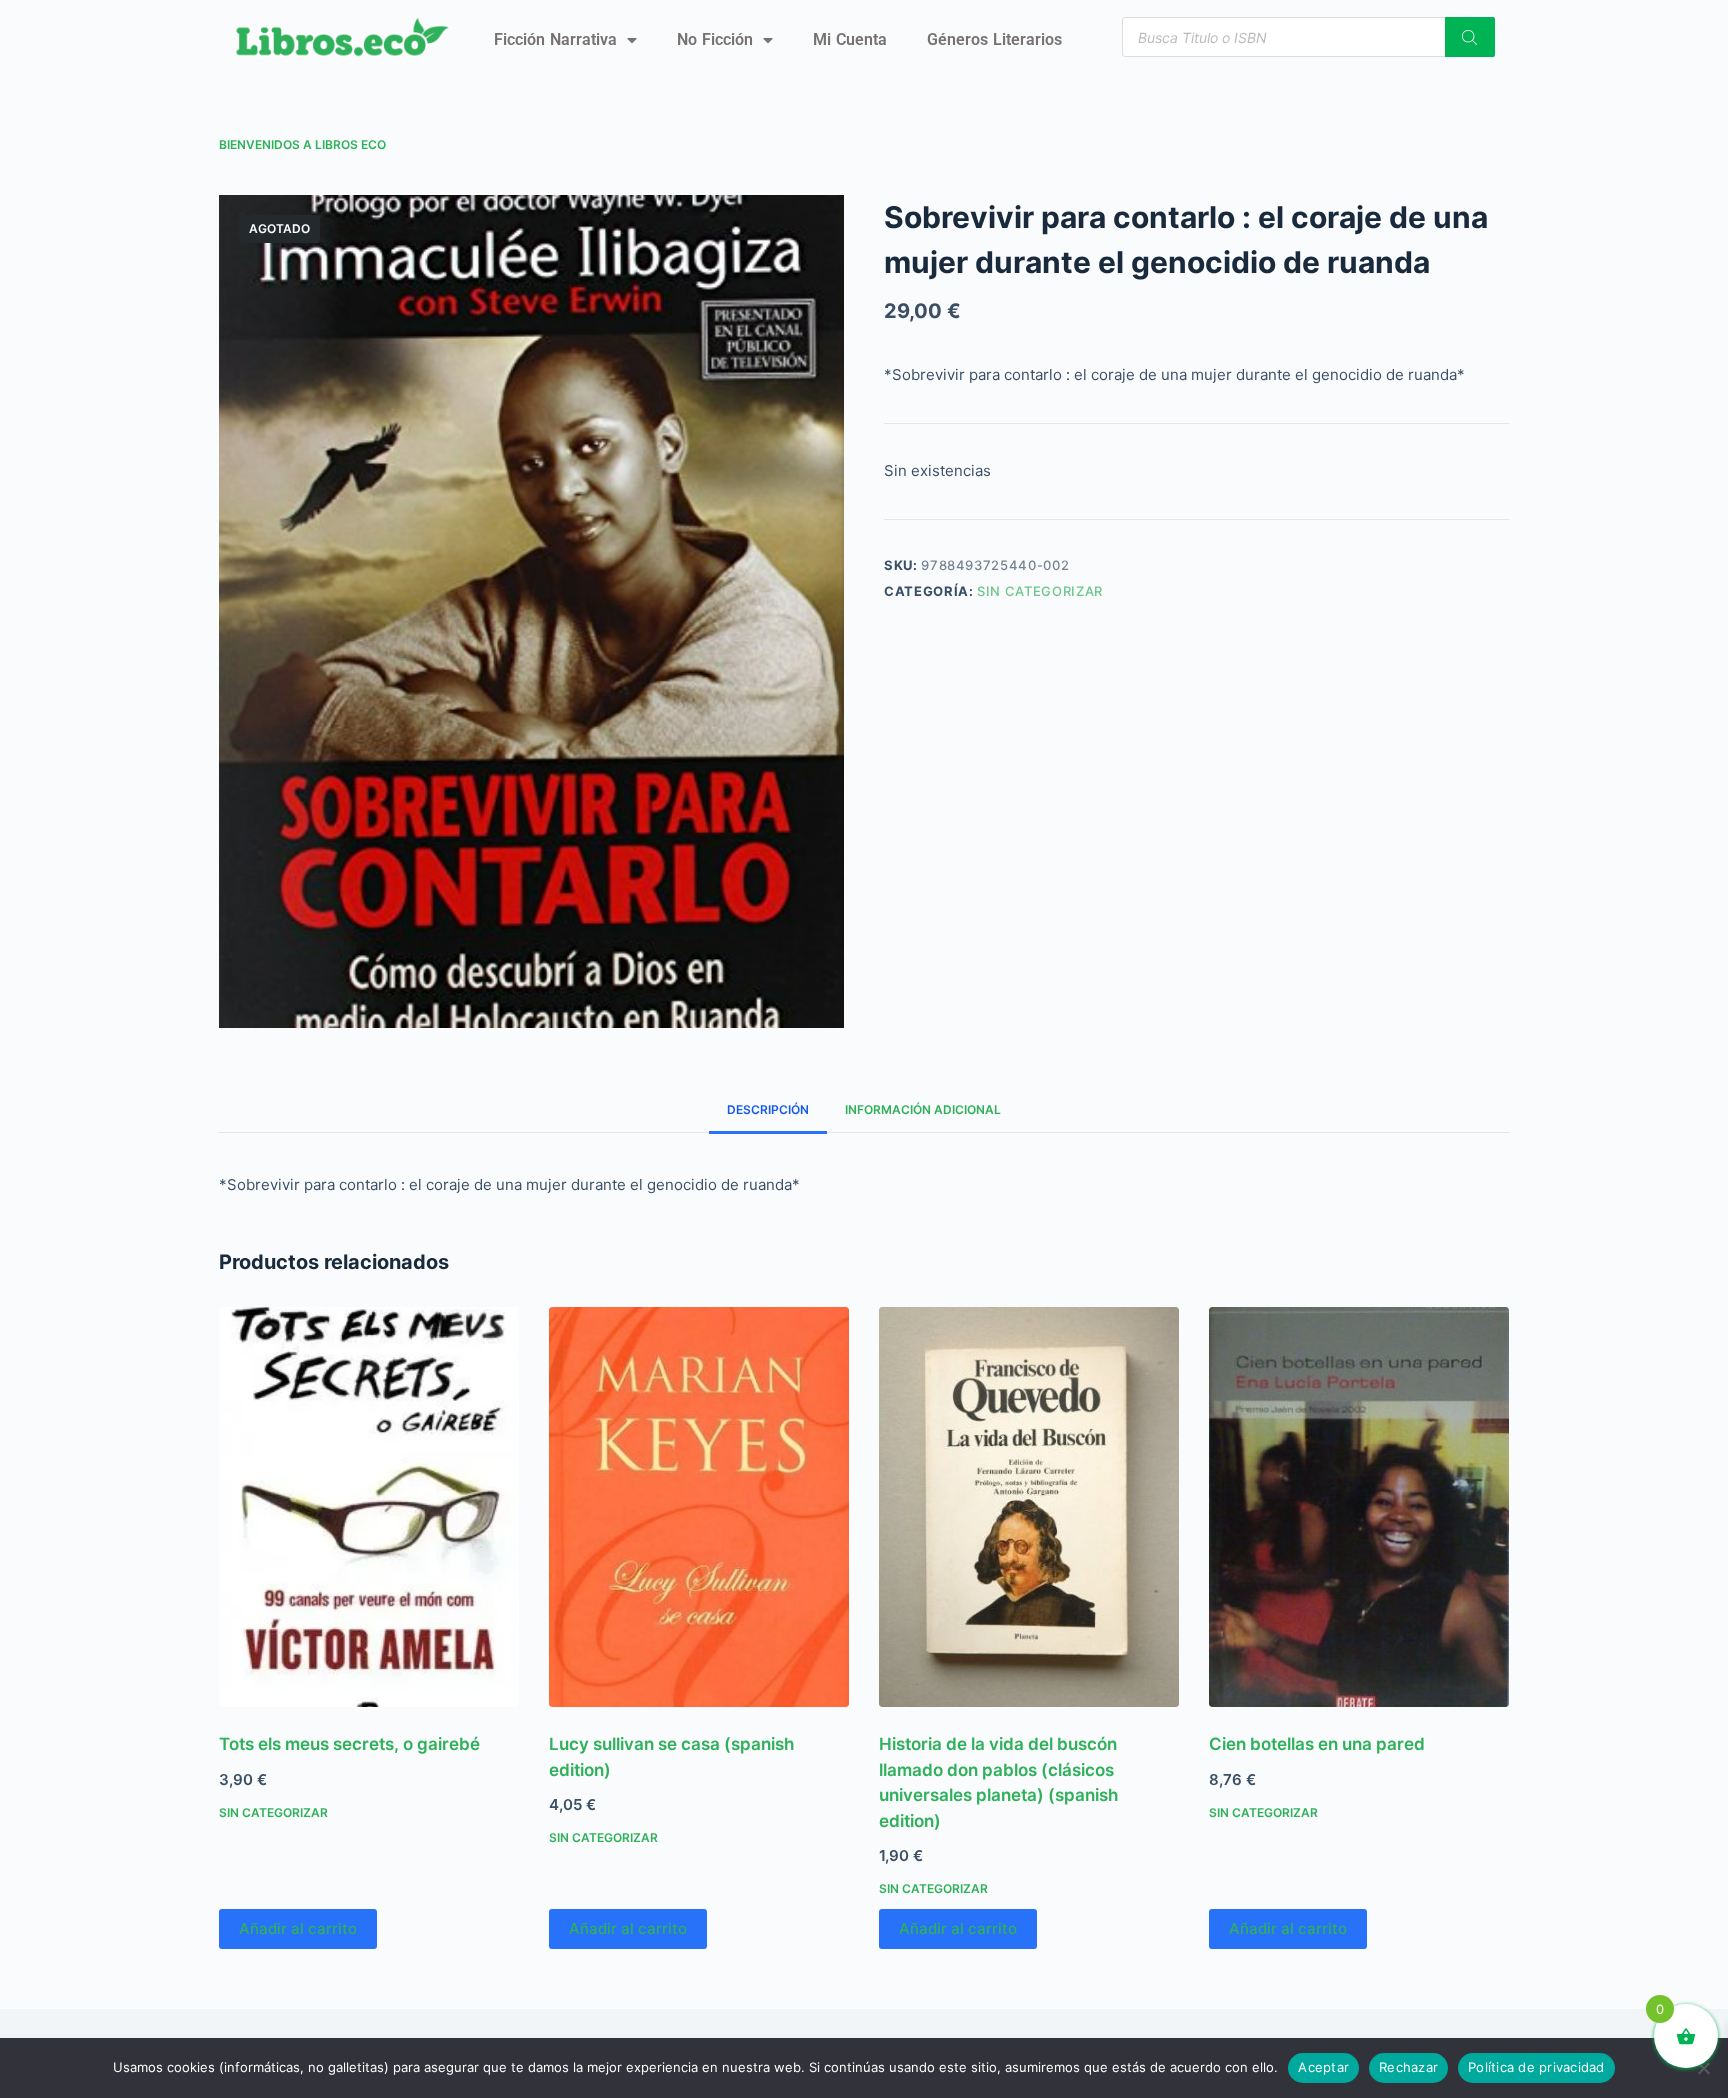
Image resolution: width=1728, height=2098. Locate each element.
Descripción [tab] (768, 1109)
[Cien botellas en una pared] (1359, 1507)
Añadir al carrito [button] (298, 1928)
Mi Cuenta (850, 39)
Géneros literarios (994, 39)
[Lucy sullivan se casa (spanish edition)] (699, 1507)
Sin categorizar (1040, 591)
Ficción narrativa (555, 39)
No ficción (715, 39)
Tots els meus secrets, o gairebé (349, 1744)
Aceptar (1323, 2067)
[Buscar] (1470, 37)
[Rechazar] (1703, 2068)
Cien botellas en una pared (1317, 1744)
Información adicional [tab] (923, 1109)
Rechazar (1408, 2067)
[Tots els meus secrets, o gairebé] (369, 1507)
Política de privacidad (1536, 2067)
